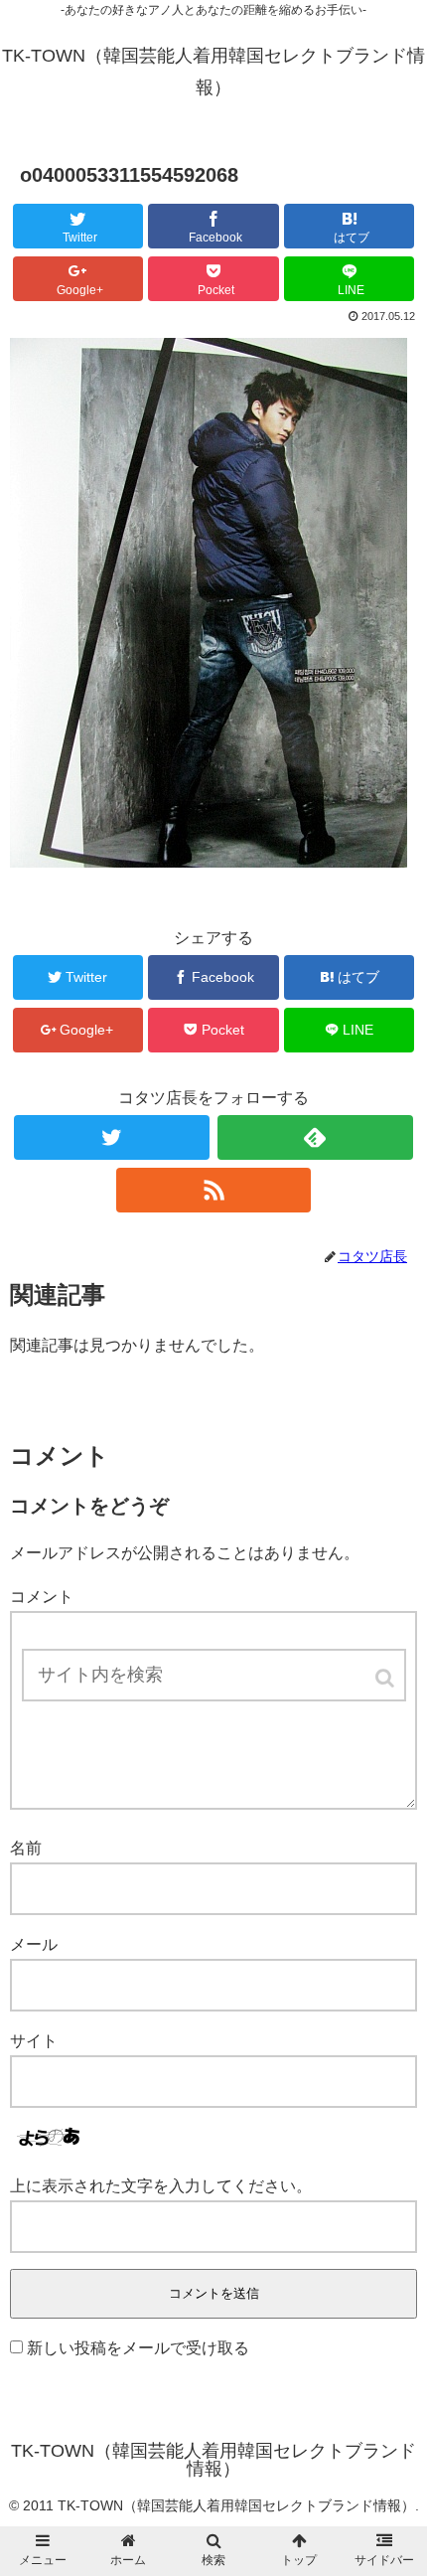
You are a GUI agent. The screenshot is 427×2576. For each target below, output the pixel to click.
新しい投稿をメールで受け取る (138, 2348)
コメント (42, 1597)
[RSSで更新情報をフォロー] (214, 1190)
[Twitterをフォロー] (112, 1137)
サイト (34, 2041)
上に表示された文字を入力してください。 (161, 2186)
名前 (26, 1848)
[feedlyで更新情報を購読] (315, 1137)
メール (34, 1944)
